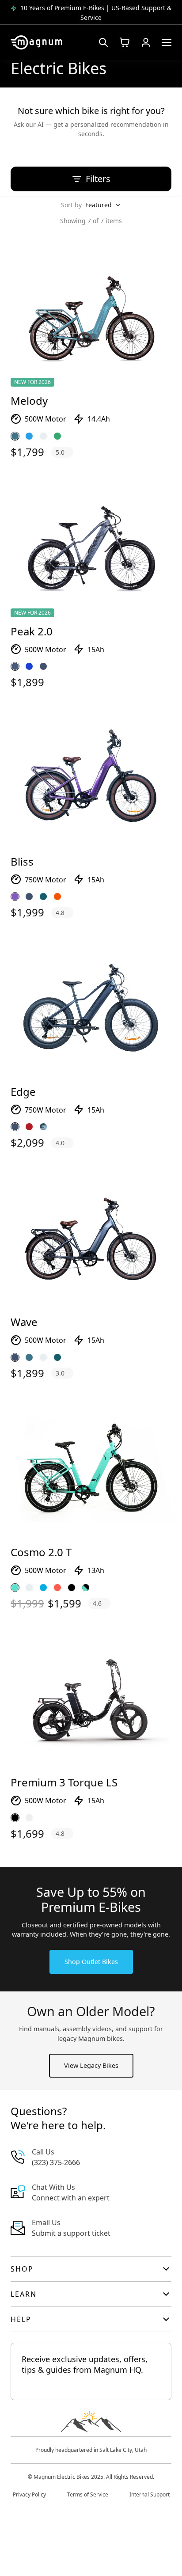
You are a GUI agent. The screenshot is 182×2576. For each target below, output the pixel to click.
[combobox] (103, 205)
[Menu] (167, 42)
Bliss (22, 861)
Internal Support (150, 2494)
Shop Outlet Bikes (91, 1962)
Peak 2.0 (32, 631)
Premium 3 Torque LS (64, 1782)
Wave (24, 1322)
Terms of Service (88, 2494)
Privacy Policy (29, 2494)
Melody (29, 401)
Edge (23, 1092)
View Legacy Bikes (91, 2065)
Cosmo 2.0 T (41, 1552)
